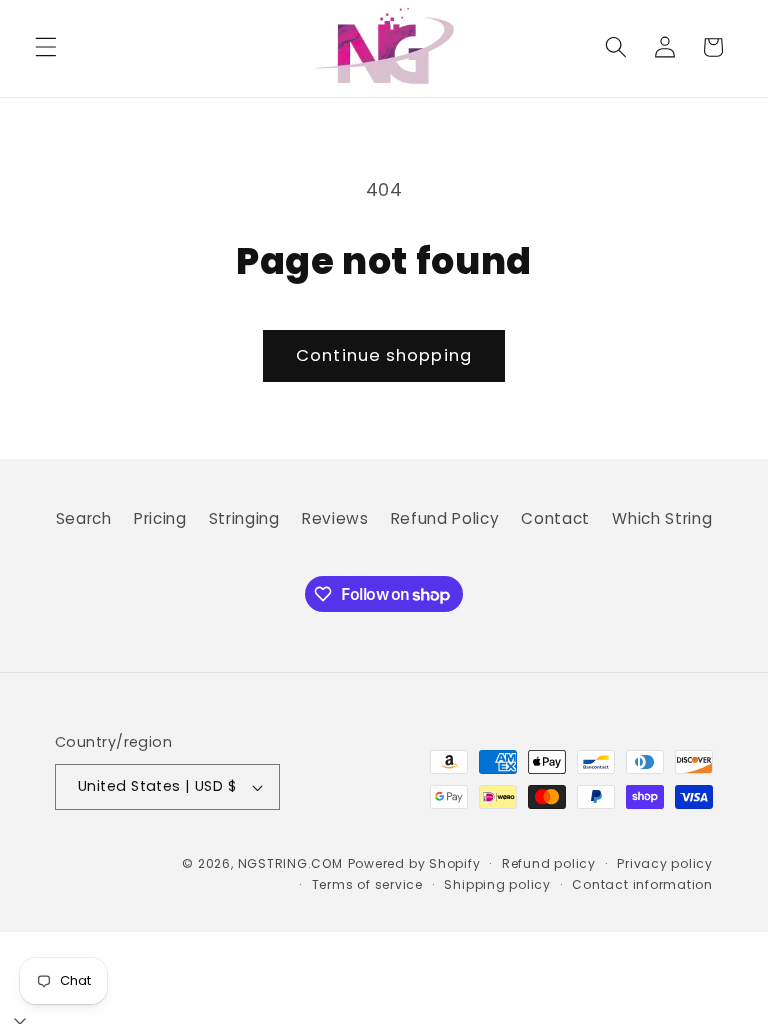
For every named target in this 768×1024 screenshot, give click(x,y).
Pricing (160, 518)
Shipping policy (497, 884)
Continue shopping (384, 355)
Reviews (335, 518)
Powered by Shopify (414, 863)
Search (84, 518)
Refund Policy (445, 518)
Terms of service (367, 884)
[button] (46, 47)
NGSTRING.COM (290, 863)
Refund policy (549, 863)
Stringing (244, 518)
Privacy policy (665, 863)
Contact (555, 518)
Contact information (642, 884)
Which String (662, 518)
